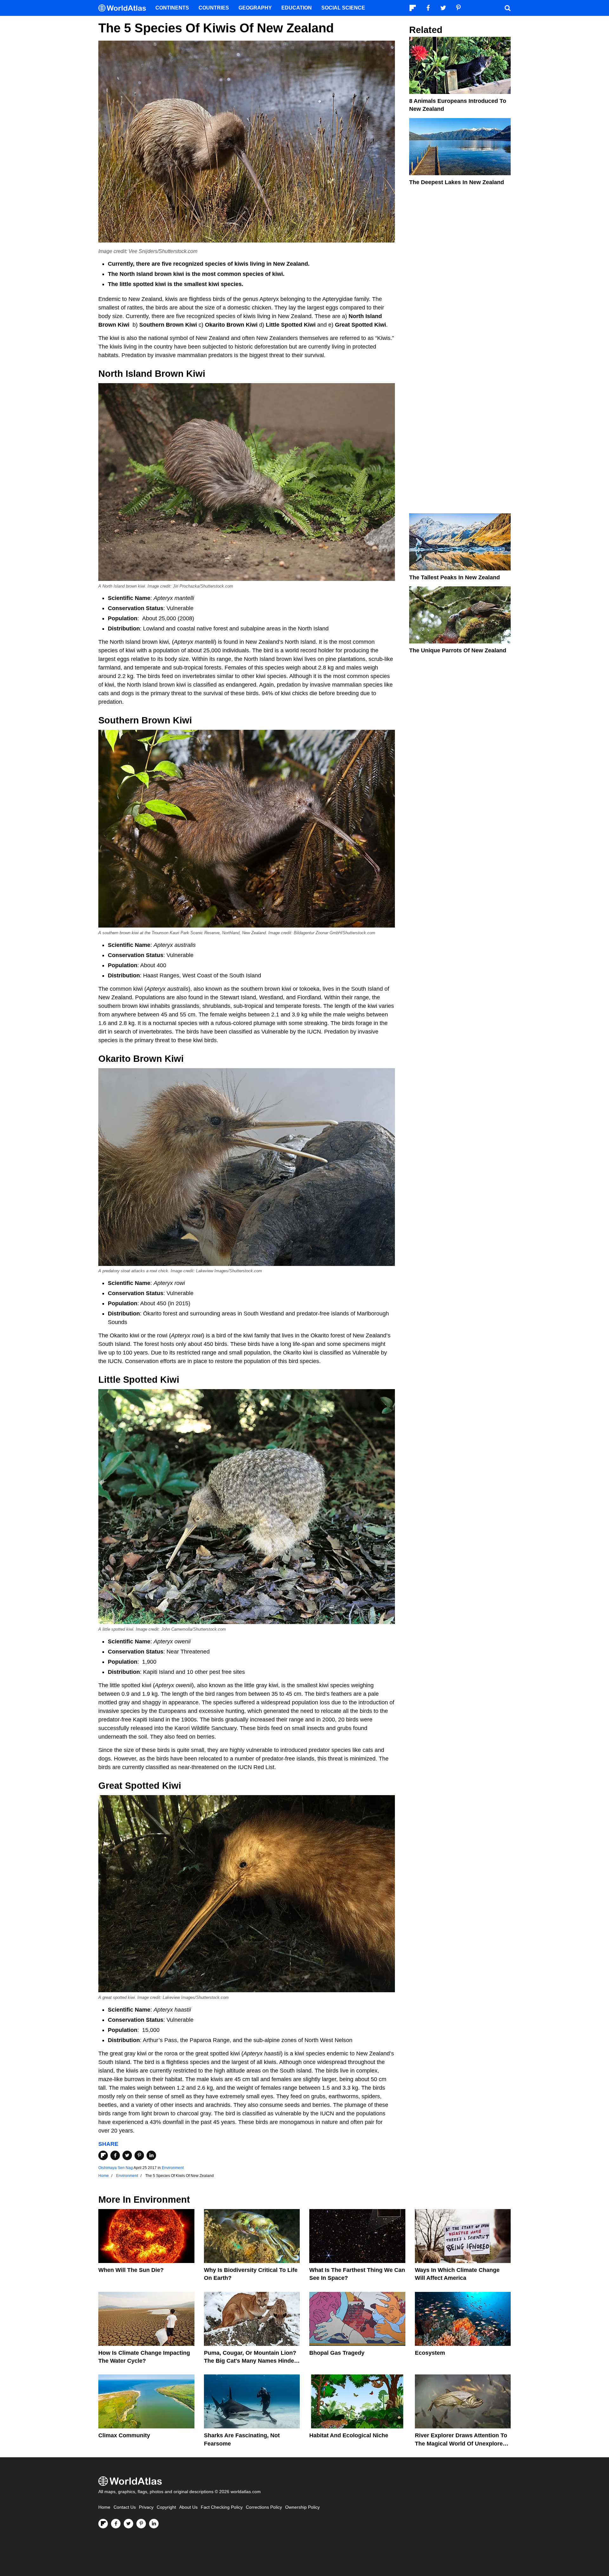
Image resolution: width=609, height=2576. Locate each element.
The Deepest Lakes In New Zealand (457, 182)
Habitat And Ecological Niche (349, 2435)
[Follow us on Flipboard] (103, 2524)
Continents (172, 8)
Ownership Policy (302, 2507)
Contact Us (125, 2507)
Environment (173, 2168)
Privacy (146, 2507)
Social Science (343, 8)
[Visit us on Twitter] (128, 2524)
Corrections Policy (264, 2507)
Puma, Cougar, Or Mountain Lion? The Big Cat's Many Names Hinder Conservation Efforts (250, 2361)
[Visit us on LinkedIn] (154, 2524)
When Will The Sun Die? (131, 2270)
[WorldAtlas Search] (507, 8)
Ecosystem (430, 2353)
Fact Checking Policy (222, 2507)
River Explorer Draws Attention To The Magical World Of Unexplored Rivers (461, 2443)
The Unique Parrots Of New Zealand (458, 650)
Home (104, 2507)
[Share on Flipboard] (103, 2155)
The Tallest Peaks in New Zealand (455, 577)
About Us (188, 2507)
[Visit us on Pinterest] (141, 2524)
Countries (214, 8)
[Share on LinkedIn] (151, 2155)
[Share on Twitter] (127, 2155)
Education (297, 8)
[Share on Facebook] (115, 2155)
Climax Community (124, 2435)
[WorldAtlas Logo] (124, 8)
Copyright (166, 2507)
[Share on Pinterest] (139, 2155)
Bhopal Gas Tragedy (337, 2353)
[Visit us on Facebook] (116, 2524)
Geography (255, 8)
